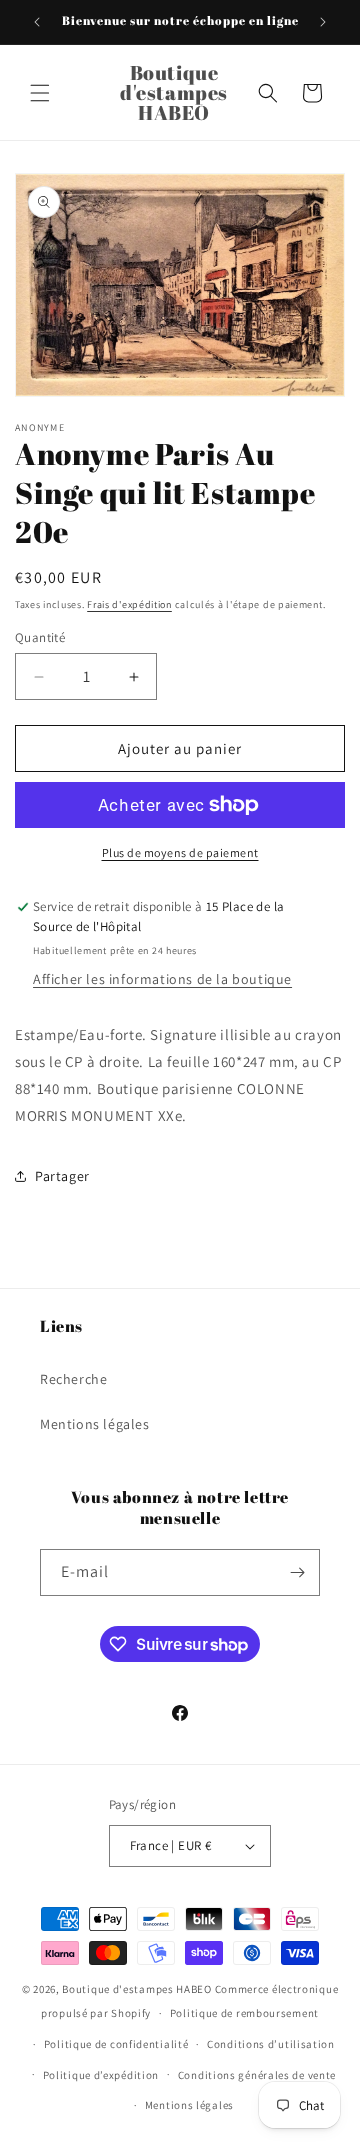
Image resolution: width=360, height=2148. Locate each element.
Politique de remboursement (244, 2013)
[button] (40, 93)
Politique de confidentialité (116, 2044)
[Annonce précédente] (37, 22)
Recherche (73, 1379)
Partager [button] (62, 1176)
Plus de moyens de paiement (180, 852)
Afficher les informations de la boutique (162, 979)
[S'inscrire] (297, 1572)
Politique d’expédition (101, 2075)
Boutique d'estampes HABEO (137, 1989)
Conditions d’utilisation (271, 2044)
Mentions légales (95, 1424)
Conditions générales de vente (257, 2075)
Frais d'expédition (129, 604)
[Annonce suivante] (323, 22)
